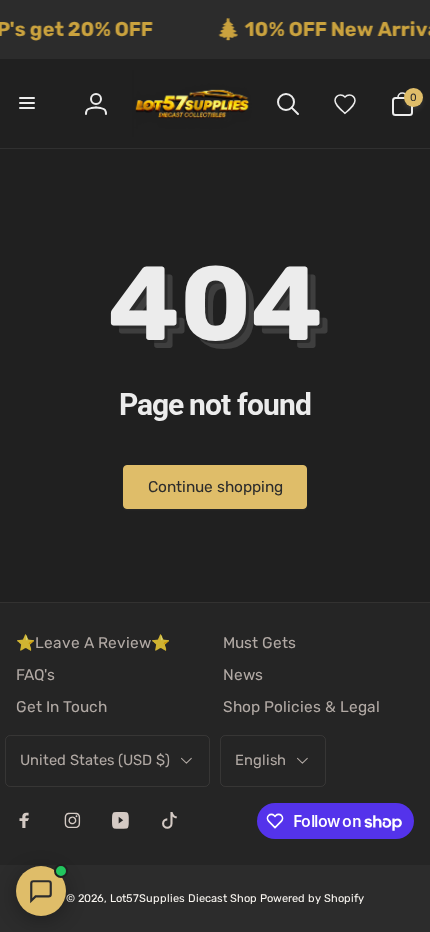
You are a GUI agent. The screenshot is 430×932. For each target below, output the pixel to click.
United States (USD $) (95, 760)
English (260, 760)
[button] (28, 103)
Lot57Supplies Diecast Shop (183, 898)
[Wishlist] (345, 103)
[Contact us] (41, 891)
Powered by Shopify (312, 898)
